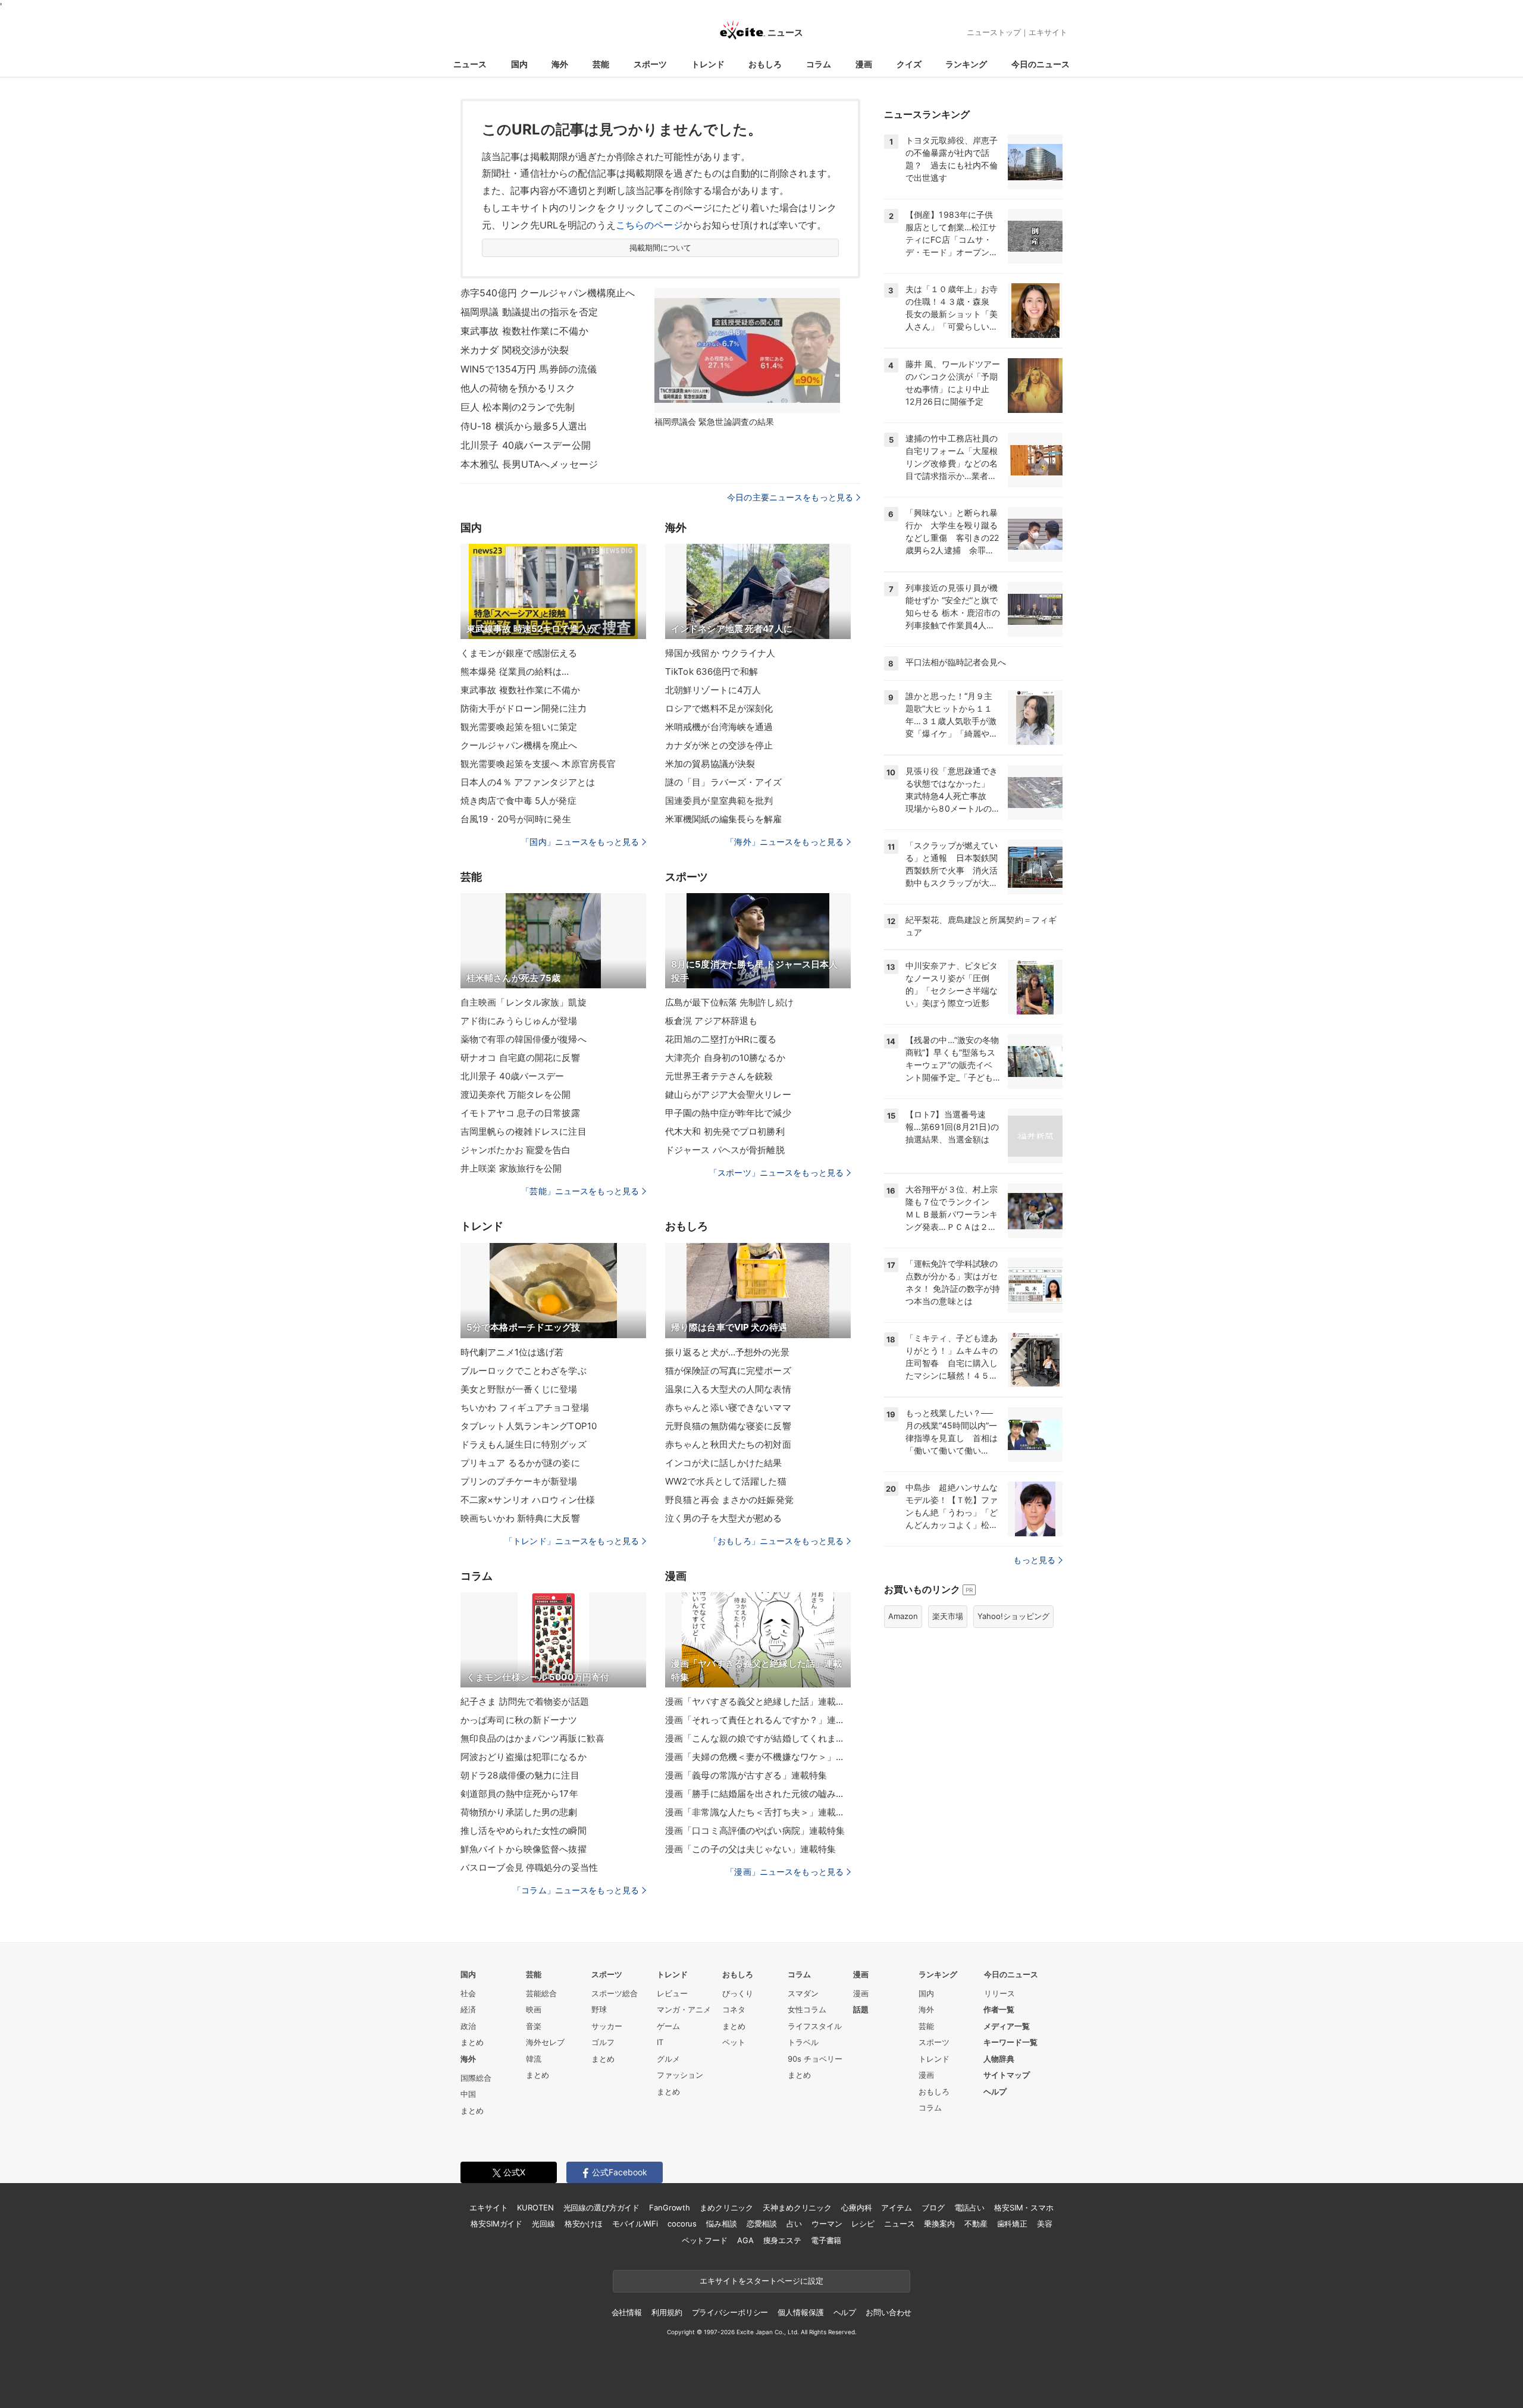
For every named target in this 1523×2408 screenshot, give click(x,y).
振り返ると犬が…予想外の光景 (727, 1352)
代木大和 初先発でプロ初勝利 (725, 1131)
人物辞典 (999, 2059)
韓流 (534, 2059)
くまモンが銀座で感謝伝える (519, 653)
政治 (468, 2026)
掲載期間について (661, 248)
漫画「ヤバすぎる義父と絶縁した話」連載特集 (758, 1701)
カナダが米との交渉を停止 (719, 745)
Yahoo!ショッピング (1013, 1616)
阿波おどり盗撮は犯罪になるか (524, 1757)
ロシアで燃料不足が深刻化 (719, 708)
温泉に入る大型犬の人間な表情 (728, 1389)
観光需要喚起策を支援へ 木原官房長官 (538, 764)
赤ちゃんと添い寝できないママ (728, 1407)
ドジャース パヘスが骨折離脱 (725, 1150)
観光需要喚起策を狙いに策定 (519, 727)
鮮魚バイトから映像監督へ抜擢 (524, 1849)
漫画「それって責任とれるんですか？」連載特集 (758, 1720)
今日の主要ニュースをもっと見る (790, 497)
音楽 (534, 2026)
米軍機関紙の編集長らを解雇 (724, 819)
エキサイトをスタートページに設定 (761, 2281)
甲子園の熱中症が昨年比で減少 (728, 1113)
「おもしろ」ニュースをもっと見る (776, 1541)
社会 (468, 1993)
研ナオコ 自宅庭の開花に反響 (520, 1058)
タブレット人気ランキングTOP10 (529, 1426)
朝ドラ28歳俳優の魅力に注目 (520, 1775)
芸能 (601, 64)
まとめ (472, 2042)
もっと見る (1034, 1560)
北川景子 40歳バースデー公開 (526, 445)
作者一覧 (999, 2009)
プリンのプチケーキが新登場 (519, 1481)
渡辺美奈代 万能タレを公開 (516, 1095)
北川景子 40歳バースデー (513, 1076)
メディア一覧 (1007, 2026)
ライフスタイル (815, 2026)
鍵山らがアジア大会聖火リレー (728, 1095)
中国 (468, 2094)
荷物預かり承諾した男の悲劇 (519, 1812)
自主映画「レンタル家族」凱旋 (524, 1002)
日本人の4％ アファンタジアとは (528, 782)
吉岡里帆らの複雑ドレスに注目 (524, 1131)
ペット (734, 2042)
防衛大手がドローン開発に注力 (524, 708)
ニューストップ (994, 32)
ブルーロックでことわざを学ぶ (524, 1371)
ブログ (933, 2207)
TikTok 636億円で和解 (712, 671)
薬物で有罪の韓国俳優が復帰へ (524, 1039)
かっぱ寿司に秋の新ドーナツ (519, 1720)
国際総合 (476, 2078)
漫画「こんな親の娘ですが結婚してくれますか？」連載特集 (758, 1738)
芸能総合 (541, 1993)
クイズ (909, 64)
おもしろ (765, 64)
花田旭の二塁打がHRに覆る (721, 1039)
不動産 (976, 2224)
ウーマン (827, 2224)
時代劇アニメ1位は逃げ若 (512, 1352)
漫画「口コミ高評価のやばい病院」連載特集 (755, 1831)
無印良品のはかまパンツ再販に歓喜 (532, 1738)
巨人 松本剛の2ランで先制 (518, 407)
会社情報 (627, 2312)
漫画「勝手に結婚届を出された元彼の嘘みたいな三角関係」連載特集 (758, 1794)
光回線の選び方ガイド (602, 2207)
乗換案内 (939, 2224)
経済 (468, 2009)
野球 (599, 2009)
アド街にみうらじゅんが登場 (519, 1021)
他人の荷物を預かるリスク (518, 388)
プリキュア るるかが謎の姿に (520, 1463)
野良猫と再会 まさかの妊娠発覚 (729, 1500)
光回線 (543, 2224)
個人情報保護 (800, 2312)
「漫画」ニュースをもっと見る (785, 1872)
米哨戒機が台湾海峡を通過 (719, 727)
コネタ (734, 2009)
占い (794, 2224)
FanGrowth (670, 2207)
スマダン (803, 1993)
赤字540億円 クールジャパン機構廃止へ (548, 293)
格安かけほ (584, 2224)
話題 (861, 2009)
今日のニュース (1041, 64)
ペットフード (705, 2240)
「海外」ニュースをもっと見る (785, 842)
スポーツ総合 (615, 1993)
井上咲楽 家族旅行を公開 (511, 1168)
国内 (519, 64)
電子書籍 (826, 2240)
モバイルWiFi (635, 2224)
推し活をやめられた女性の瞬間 (524, 1831)
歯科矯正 (1012, 2224)
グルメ (668, 2059)
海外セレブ (545, 2042)
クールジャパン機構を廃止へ (519, 745)
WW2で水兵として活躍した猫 (726, 1481)
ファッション (680, 2075)
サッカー (607, 2026)
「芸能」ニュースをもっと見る (580, 1191)
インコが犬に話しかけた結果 (724, 1463)
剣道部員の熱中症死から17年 (519, 1794)
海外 (560, 64)
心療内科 (856, 2207)
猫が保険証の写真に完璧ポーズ (728, 1371)
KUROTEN (535, 2207)
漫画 (864, 64)
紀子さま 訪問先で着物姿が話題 (525, 1701)
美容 (1045, 2224)
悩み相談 (721, 2224)
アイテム (896, 2207)
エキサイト (1048, 32)
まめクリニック (726, 2207)
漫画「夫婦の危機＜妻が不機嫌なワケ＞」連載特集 (758, 1757)
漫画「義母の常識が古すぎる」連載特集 (746, 1775)
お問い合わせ (889, 2312)
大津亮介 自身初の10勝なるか (725, 1058)
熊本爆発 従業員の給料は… (515, 671)
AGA (745, 2240)
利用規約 (667, 2312)
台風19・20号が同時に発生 (516, 819)
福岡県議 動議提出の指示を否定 (529, 312)
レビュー (672, 1993)
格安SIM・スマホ (1024, 2207)
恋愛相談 (762, 2224)
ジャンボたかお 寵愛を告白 (516, 1150)
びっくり (738, 1993)
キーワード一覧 (1010, 2042)
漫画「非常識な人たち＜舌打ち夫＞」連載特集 (758, 1812)
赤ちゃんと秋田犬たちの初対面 (728, 1444)
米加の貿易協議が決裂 (710, 764)
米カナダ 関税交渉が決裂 (515, 350)
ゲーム (668, 2026)
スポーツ (650, 64)
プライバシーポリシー (730, 2312)
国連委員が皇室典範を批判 (719, 801)
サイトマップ (1007, 2075)
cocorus (682, 2224)
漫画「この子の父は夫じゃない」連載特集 (750, 1849)
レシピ (863, 2224)
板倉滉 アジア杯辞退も (711, 1021)
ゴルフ (603, 2042)
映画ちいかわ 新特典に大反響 (520, 1518)
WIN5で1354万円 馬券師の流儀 (529, 369)
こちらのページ (649, 225)
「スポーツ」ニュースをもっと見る (776, 1172)
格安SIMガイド (496, 2224)
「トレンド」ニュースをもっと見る (572, 1541)
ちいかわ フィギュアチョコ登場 (525, 1407)
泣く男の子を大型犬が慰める (724, 1518)
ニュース (470, 64)
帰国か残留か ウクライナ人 (720, 653)
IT (660, 2042)
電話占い (969, 2207)
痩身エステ (782, 2240)
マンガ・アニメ (684, 2009)
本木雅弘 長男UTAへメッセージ (529, 464)
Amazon (903, 1616)
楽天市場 (948, 1616)
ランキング (966, 64)
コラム (819, 64)
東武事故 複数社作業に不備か (524, 331)
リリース (999, 1993)
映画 (534, 2009)
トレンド (708, 64)
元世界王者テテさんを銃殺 (719, 1076)
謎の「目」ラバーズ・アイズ (724, 782)
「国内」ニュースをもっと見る (580, 842)
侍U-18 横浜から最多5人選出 (524, 426)
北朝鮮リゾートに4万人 (713, 690)
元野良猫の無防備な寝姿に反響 (728, 1426)
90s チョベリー (815, 2059)
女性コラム (807, 2009)
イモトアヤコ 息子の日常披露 (520, 1113)
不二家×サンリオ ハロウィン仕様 (528, 1500)
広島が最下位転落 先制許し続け (729, 1002)
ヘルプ (995, 2091)
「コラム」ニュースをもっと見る (576, 1890)
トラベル (803, 2042)
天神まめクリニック (797, 2207)
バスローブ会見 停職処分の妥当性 (529, 1867)
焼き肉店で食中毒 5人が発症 (518, 801)
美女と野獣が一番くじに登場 (519, 1389)
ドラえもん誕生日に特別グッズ (524, 1444)
